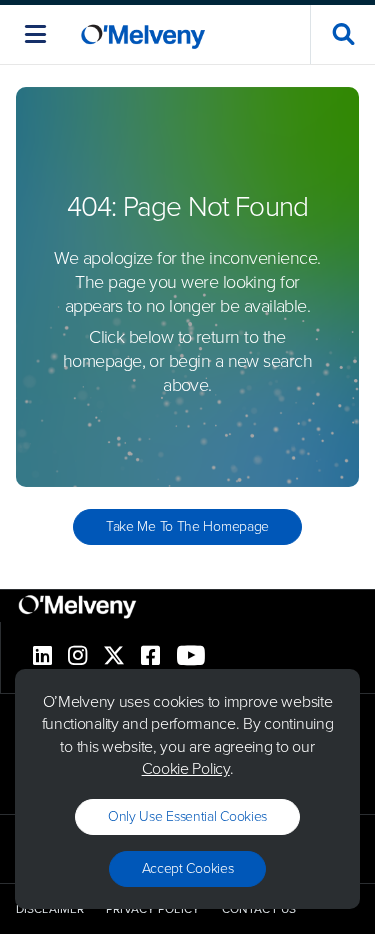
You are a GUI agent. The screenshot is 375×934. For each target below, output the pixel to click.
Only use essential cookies (187, 816)
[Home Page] (143, 34)
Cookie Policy (186, 768)
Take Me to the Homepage (187, 526)
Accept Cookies (188, 868)
